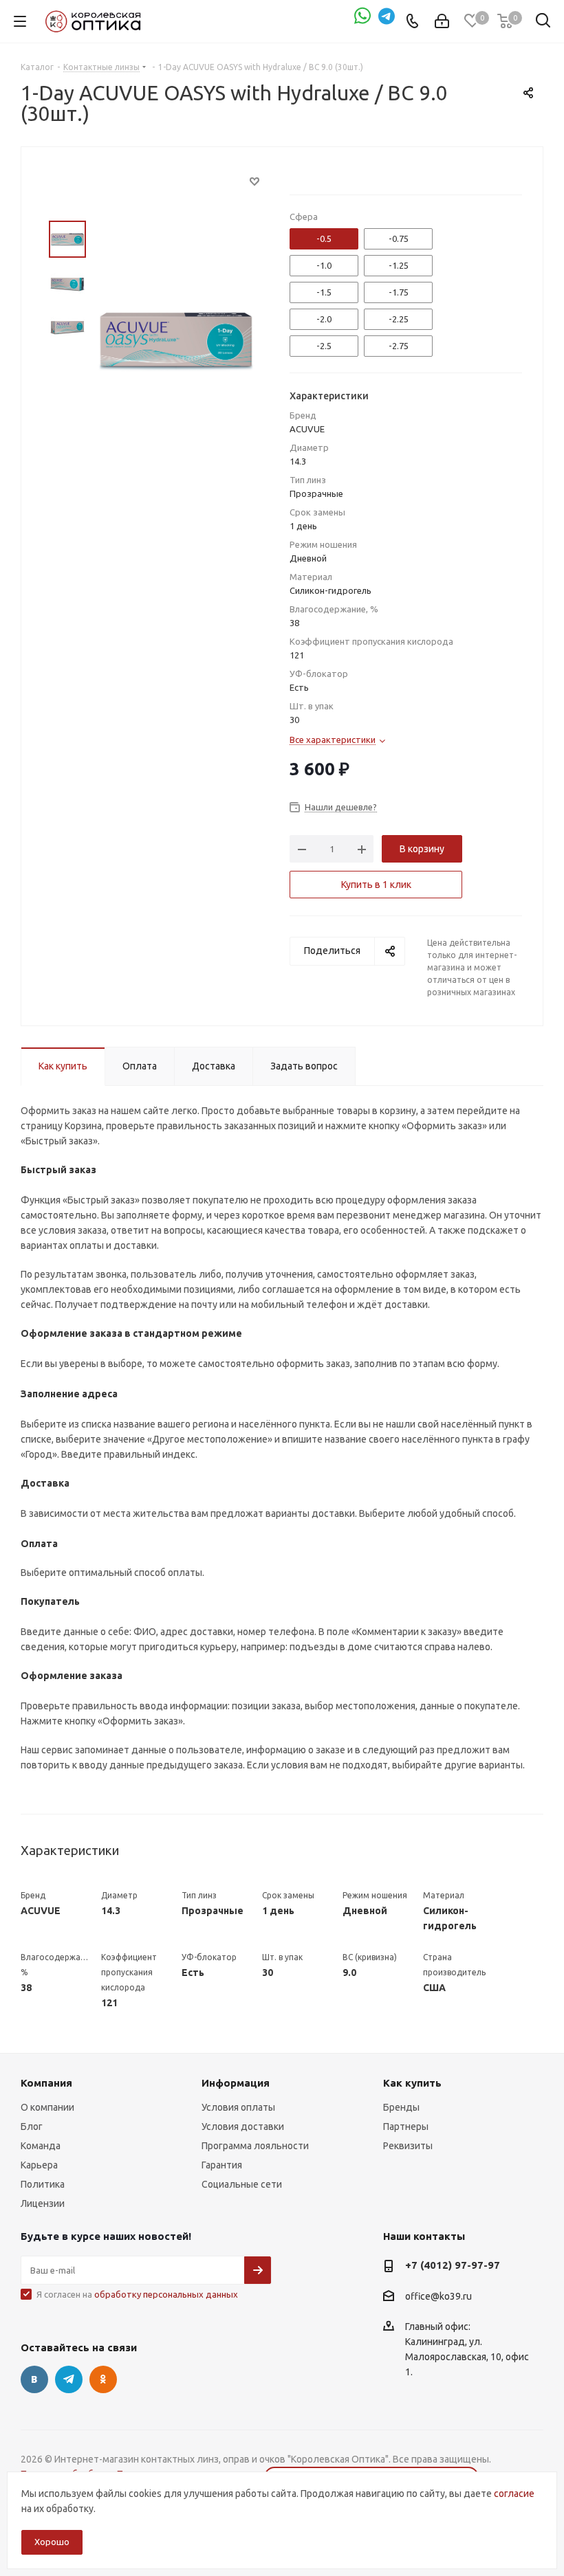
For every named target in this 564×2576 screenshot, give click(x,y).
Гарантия (222, 2165)
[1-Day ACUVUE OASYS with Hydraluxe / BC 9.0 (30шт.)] (176, 338)
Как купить (412, 2083)
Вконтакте (34, 2379)
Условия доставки (243, 2127)
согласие (514, 2494)
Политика (43, 2184)
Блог (32, 2127)
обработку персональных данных (166, 2294)
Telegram (69, 2379)
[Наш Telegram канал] (388, 21)
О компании (47, 2107)
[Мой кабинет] (442, 21)
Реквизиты (408, 2146)
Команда (41, 2146)
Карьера (39, 2165)
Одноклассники (103, 2379)
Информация (236, 2083)
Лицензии (43, 2203)
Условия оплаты (238, 2107)
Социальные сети (242, 2184)
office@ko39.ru (438, 2296)
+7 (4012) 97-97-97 (453, 2265)
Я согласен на (137, 2294)
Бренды (401, 2107)
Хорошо (52, 2542)
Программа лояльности (255, 2146)
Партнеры (406, 2127)
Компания (46, 2083)
